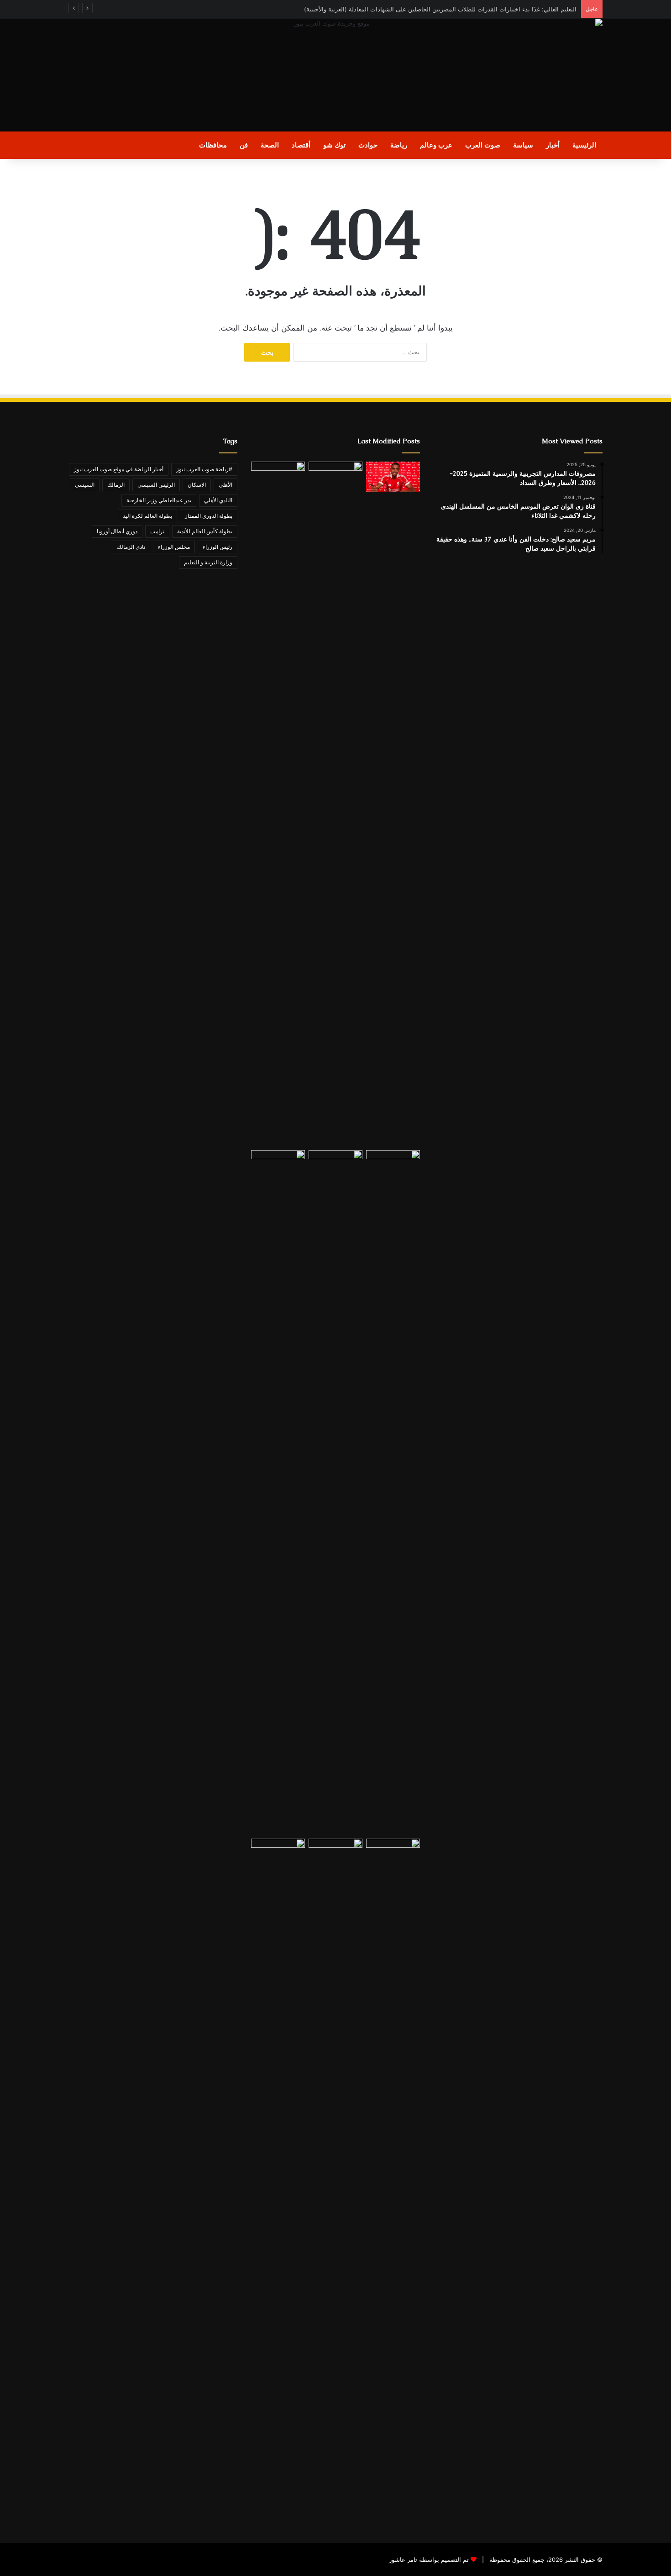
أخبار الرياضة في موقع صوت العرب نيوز (119, 469)
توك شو (334, 145)
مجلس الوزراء (174, 547)
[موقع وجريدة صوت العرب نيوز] (335, 75)
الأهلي (225, 485)
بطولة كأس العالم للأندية (205, 531)
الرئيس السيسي (156, 485)
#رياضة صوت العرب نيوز (204, 469)
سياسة (523, 145)
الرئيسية (584, 145)
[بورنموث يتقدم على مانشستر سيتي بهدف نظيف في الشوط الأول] (335, 1493)
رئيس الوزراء (218, 547)
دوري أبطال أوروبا (117, 531)
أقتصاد (301, 145)
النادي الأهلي (218, 500)
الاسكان (197, 485)
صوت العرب (483, 145)
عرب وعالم (436, 145)
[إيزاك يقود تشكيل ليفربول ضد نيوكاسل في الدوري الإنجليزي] (393, 477)
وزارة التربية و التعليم (208, 562)
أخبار (553, 145)
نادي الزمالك (131, 547)
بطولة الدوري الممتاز (209, 516)
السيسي (85, 485)
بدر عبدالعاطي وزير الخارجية (159, 500)
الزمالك (116, 485)
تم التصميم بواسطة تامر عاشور (429, 2560)
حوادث (368, 145)
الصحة (270, 145)
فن (244, 145)
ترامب (157, 531)
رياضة (399, 145)
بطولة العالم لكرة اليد (147, 516)
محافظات (213, 145)
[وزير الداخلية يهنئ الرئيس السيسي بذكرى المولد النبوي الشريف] (278, 2181)
